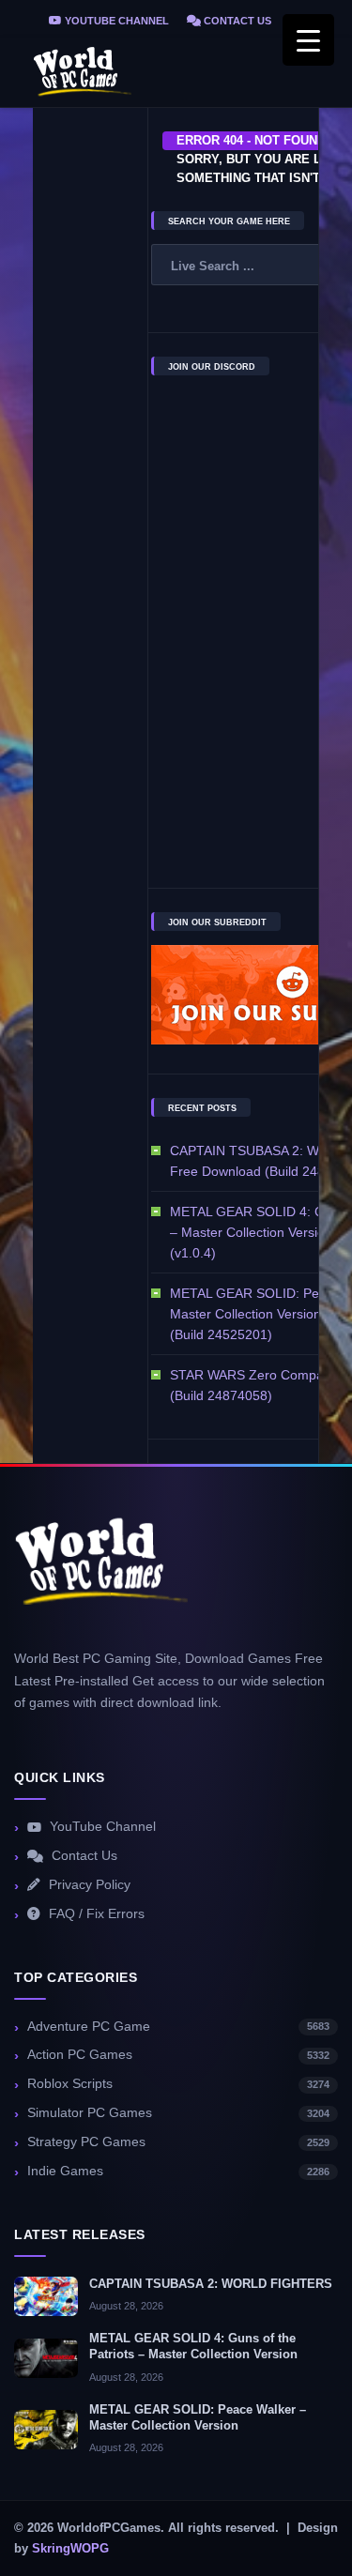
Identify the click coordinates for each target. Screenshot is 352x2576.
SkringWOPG (70, 2549)
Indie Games (178, 2171)
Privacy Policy (90, 1885)
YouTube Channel (115, 21)
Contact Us (236, 21)
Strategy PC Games (178, 2142)
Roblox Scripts (178, 2084)
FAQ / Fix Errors (97, 1914)
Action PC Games (178, 2055)
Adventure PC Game (178, 2027)
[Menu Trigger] (308, 40)
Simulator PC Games (178, 2113)
